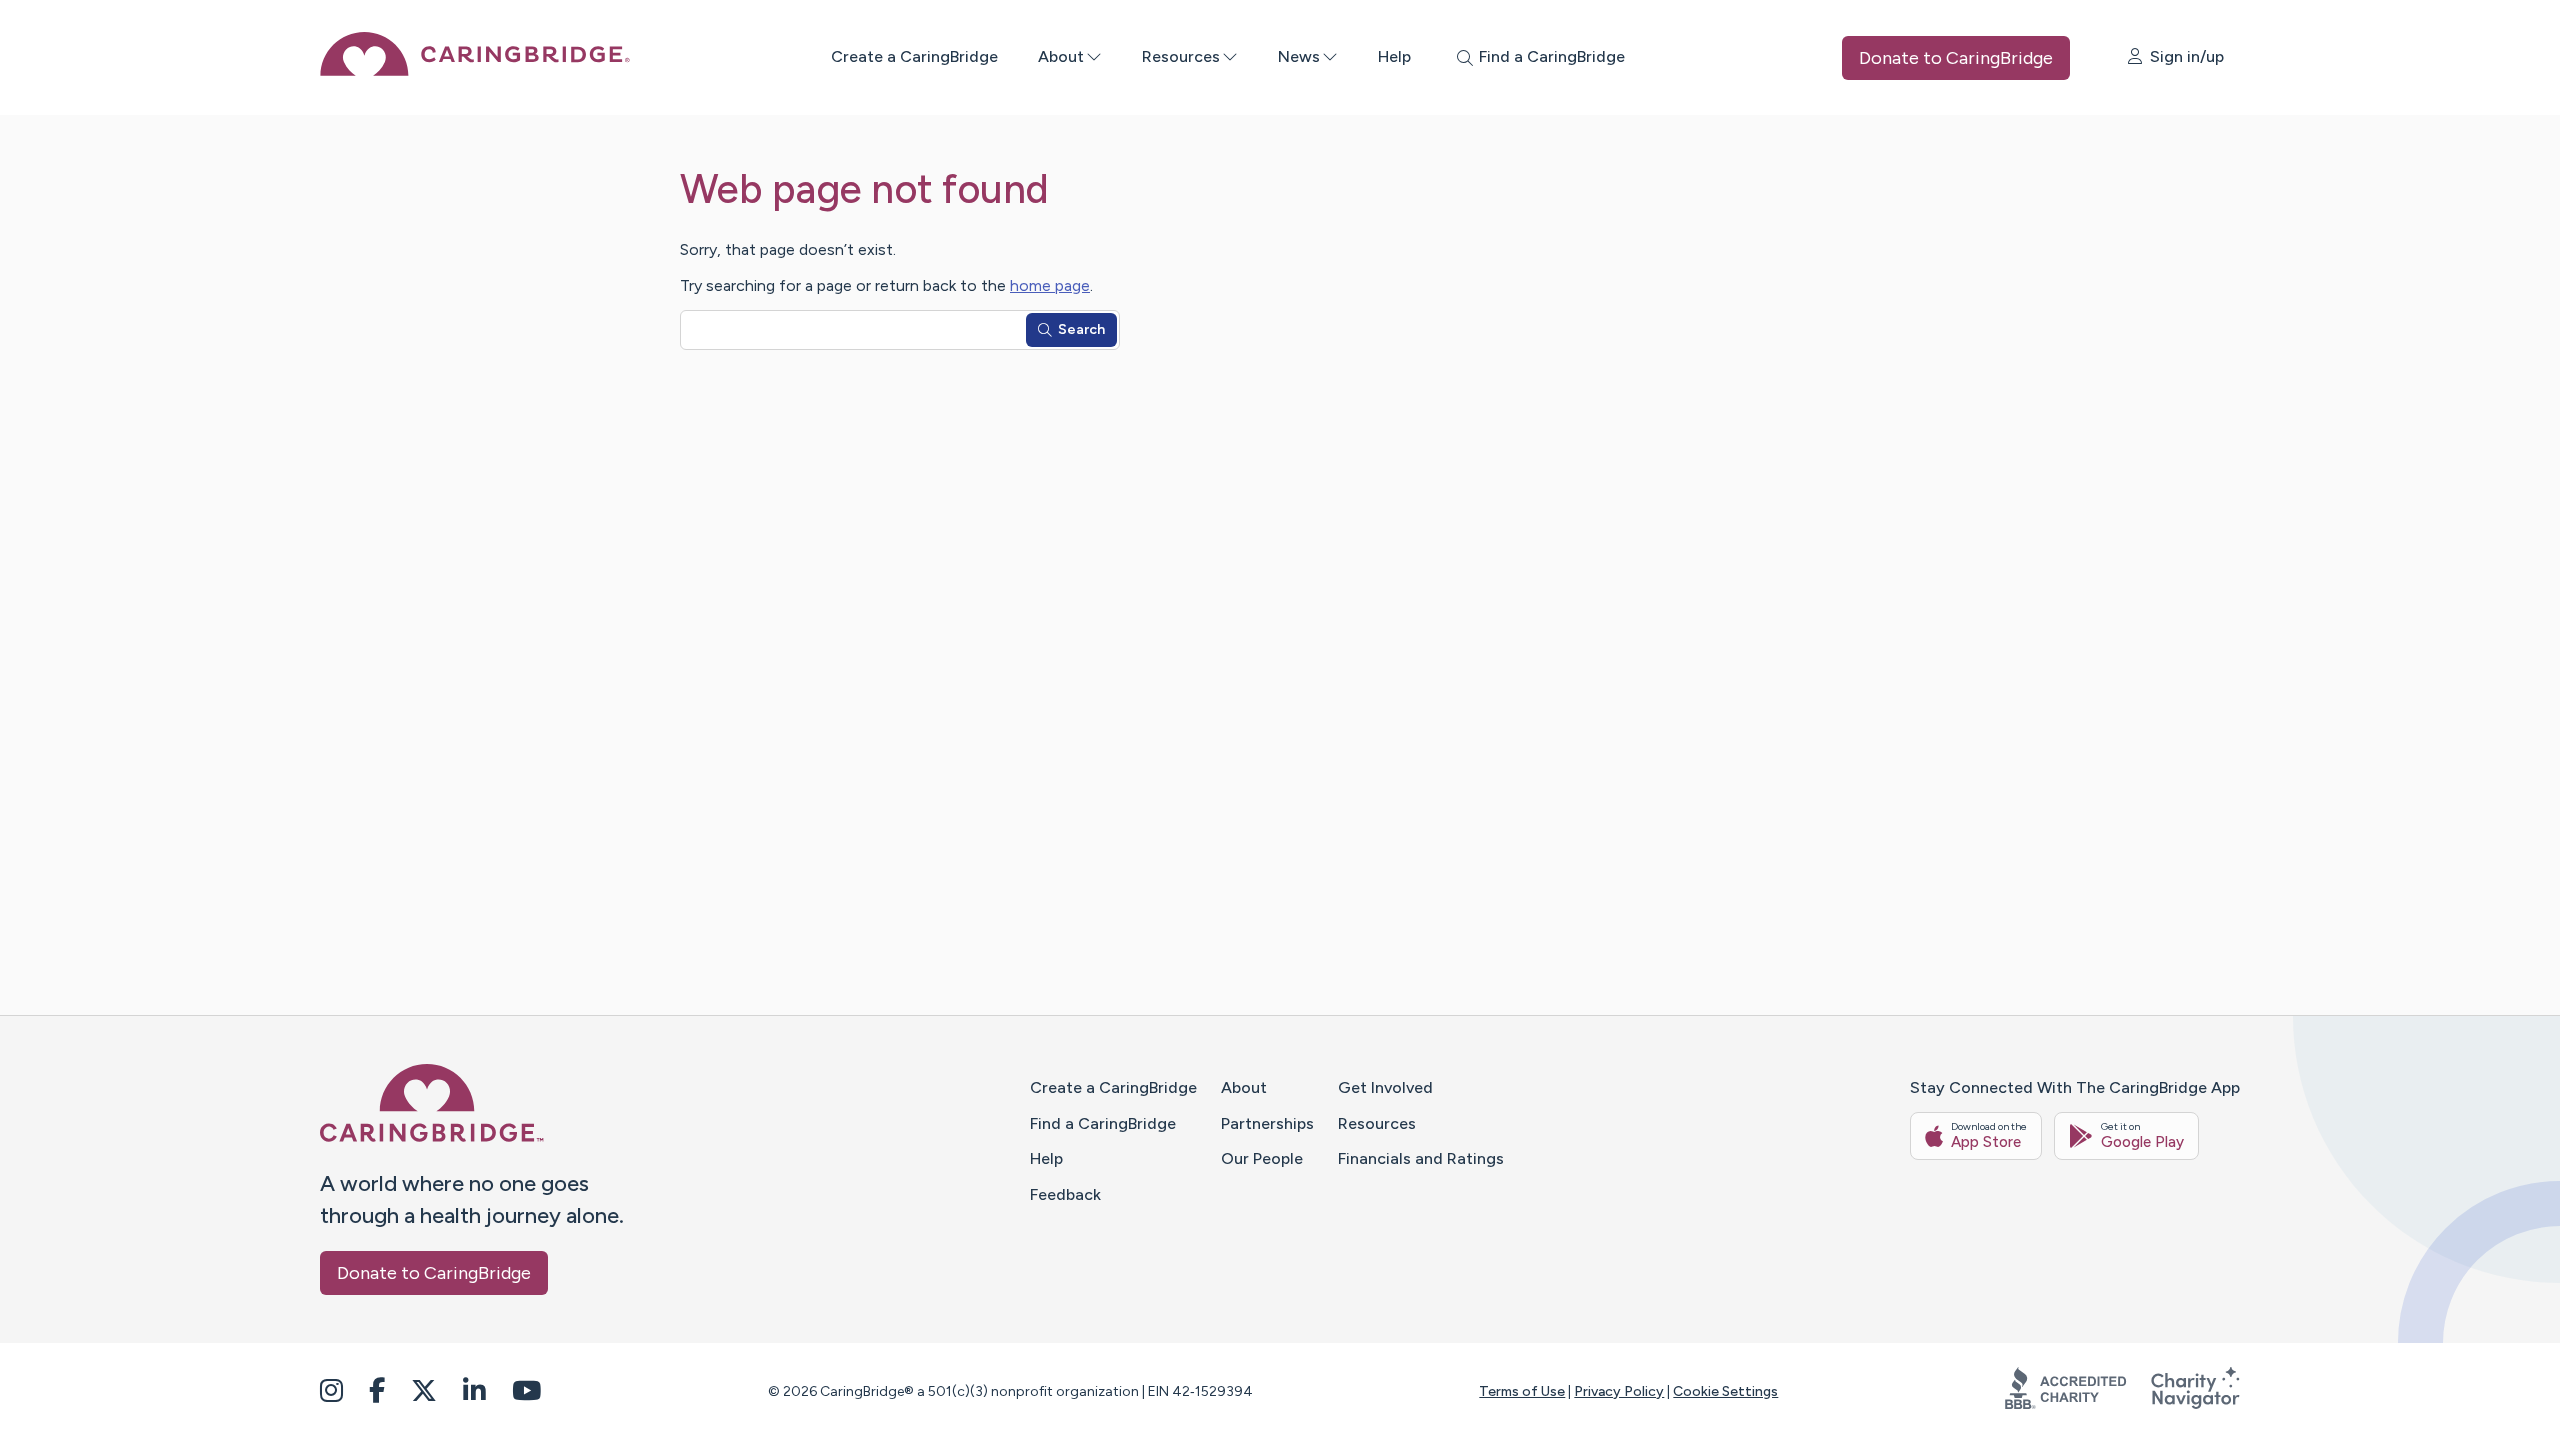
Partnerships (1267, 1123)
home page (1050, 285)
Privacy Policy (1619, 1391)
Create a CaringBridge (914, 56)
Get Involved (1385, 1087)
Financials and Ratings (1421, 1158)
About (1061, 56)
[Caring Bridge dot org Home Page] (475, 70)
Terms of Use (1522, 1391)
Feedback (1065, 1194)
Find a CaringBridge (1103, 1123)
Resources (1181, 56)
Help (1394, 56)
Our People (1262, 1158)
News (1299, 56)
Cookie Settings (1725, 1391)
